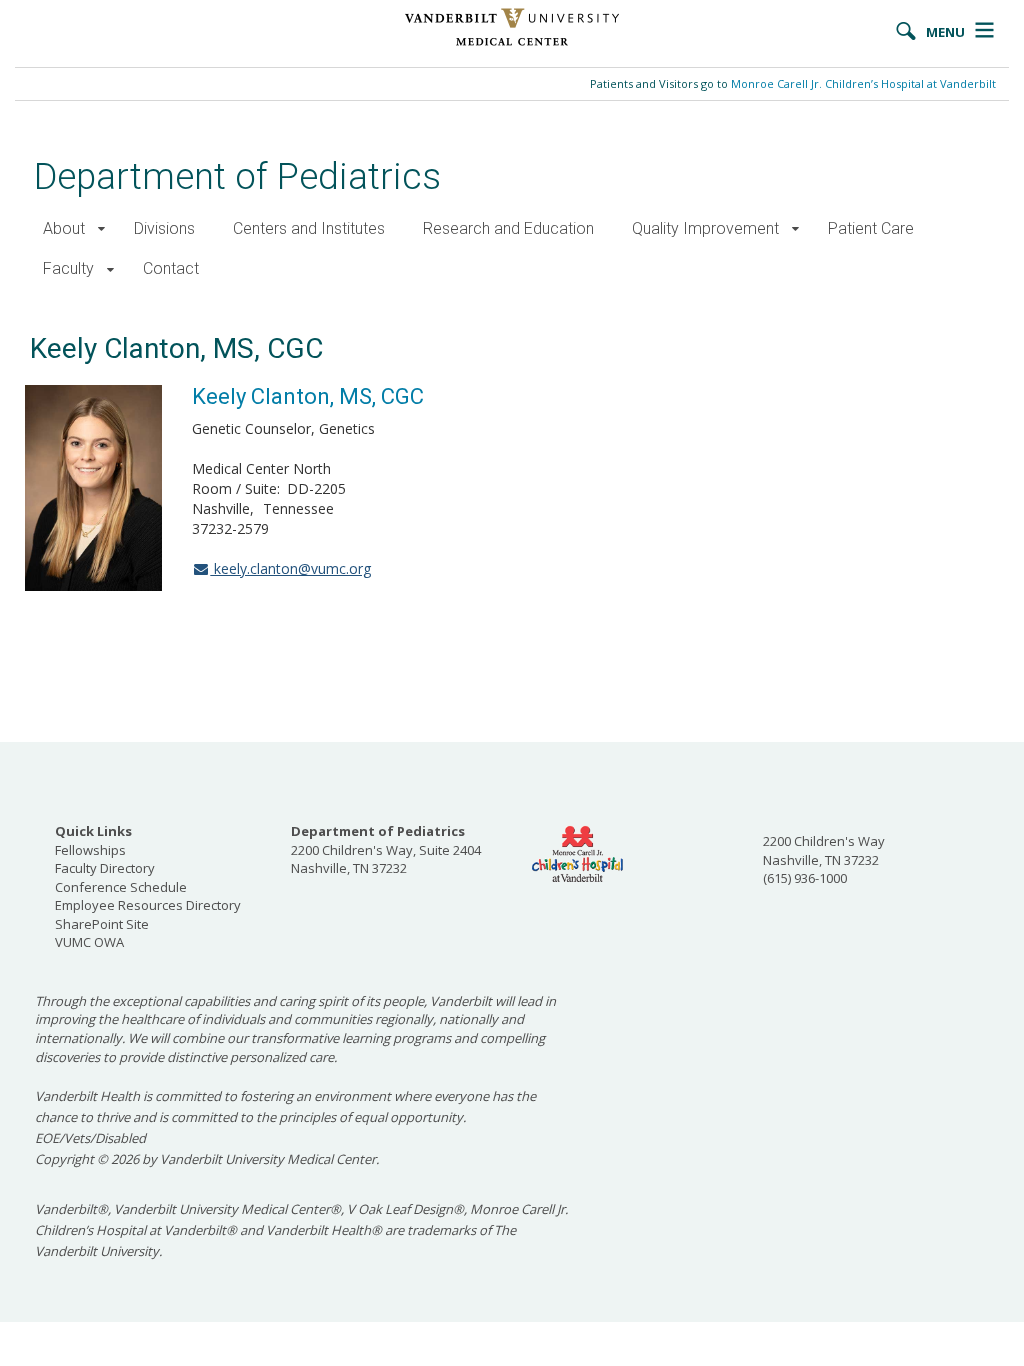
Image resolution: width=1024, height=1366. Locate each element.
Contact (171, 268)
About (64, 228)
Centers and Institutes (309, 228)
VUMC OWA (89, 942)
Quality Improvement (705, 228)
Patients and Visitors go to (793, 83)
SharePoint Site (102, 924)
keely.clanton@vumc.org (290, 568)
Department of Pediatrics (237, 176)
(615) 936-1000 (805, 878)
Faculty (68, 268)
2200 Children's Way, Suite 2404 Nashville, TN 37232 (386, 849)
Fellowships (90, 850)
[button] (101, 229)
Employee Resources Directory (148, 905)
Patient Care (871, 228)
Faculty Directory (105, 868)
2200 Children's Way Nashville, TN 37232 (824, 850)
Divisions (164, 228)
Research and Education (508, 228)
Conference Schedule (121, 887)
